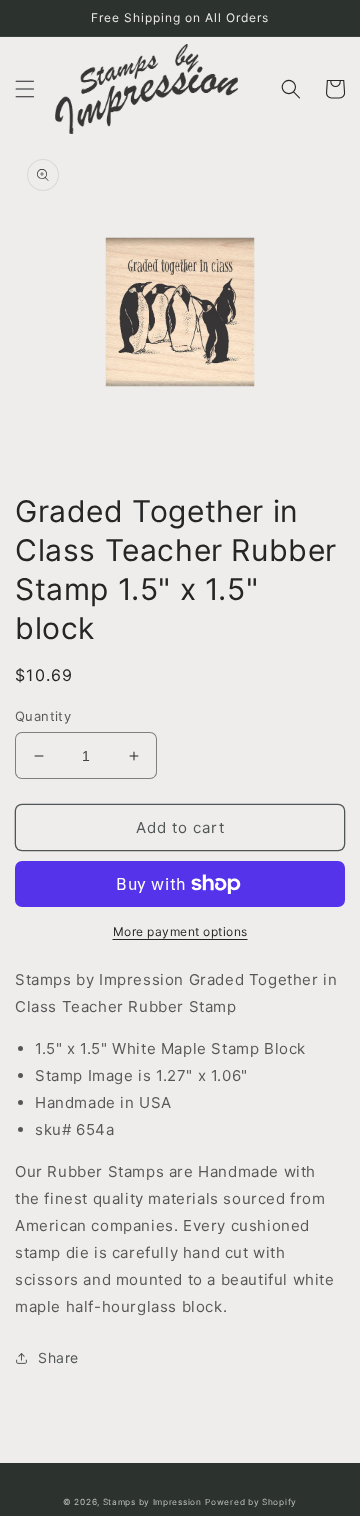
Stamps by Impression (152, 1502)
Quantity (43, 716)
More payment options (180, 931)
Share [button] (58, 1357)
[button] (25, 89)
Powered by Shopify (251, 1502)
